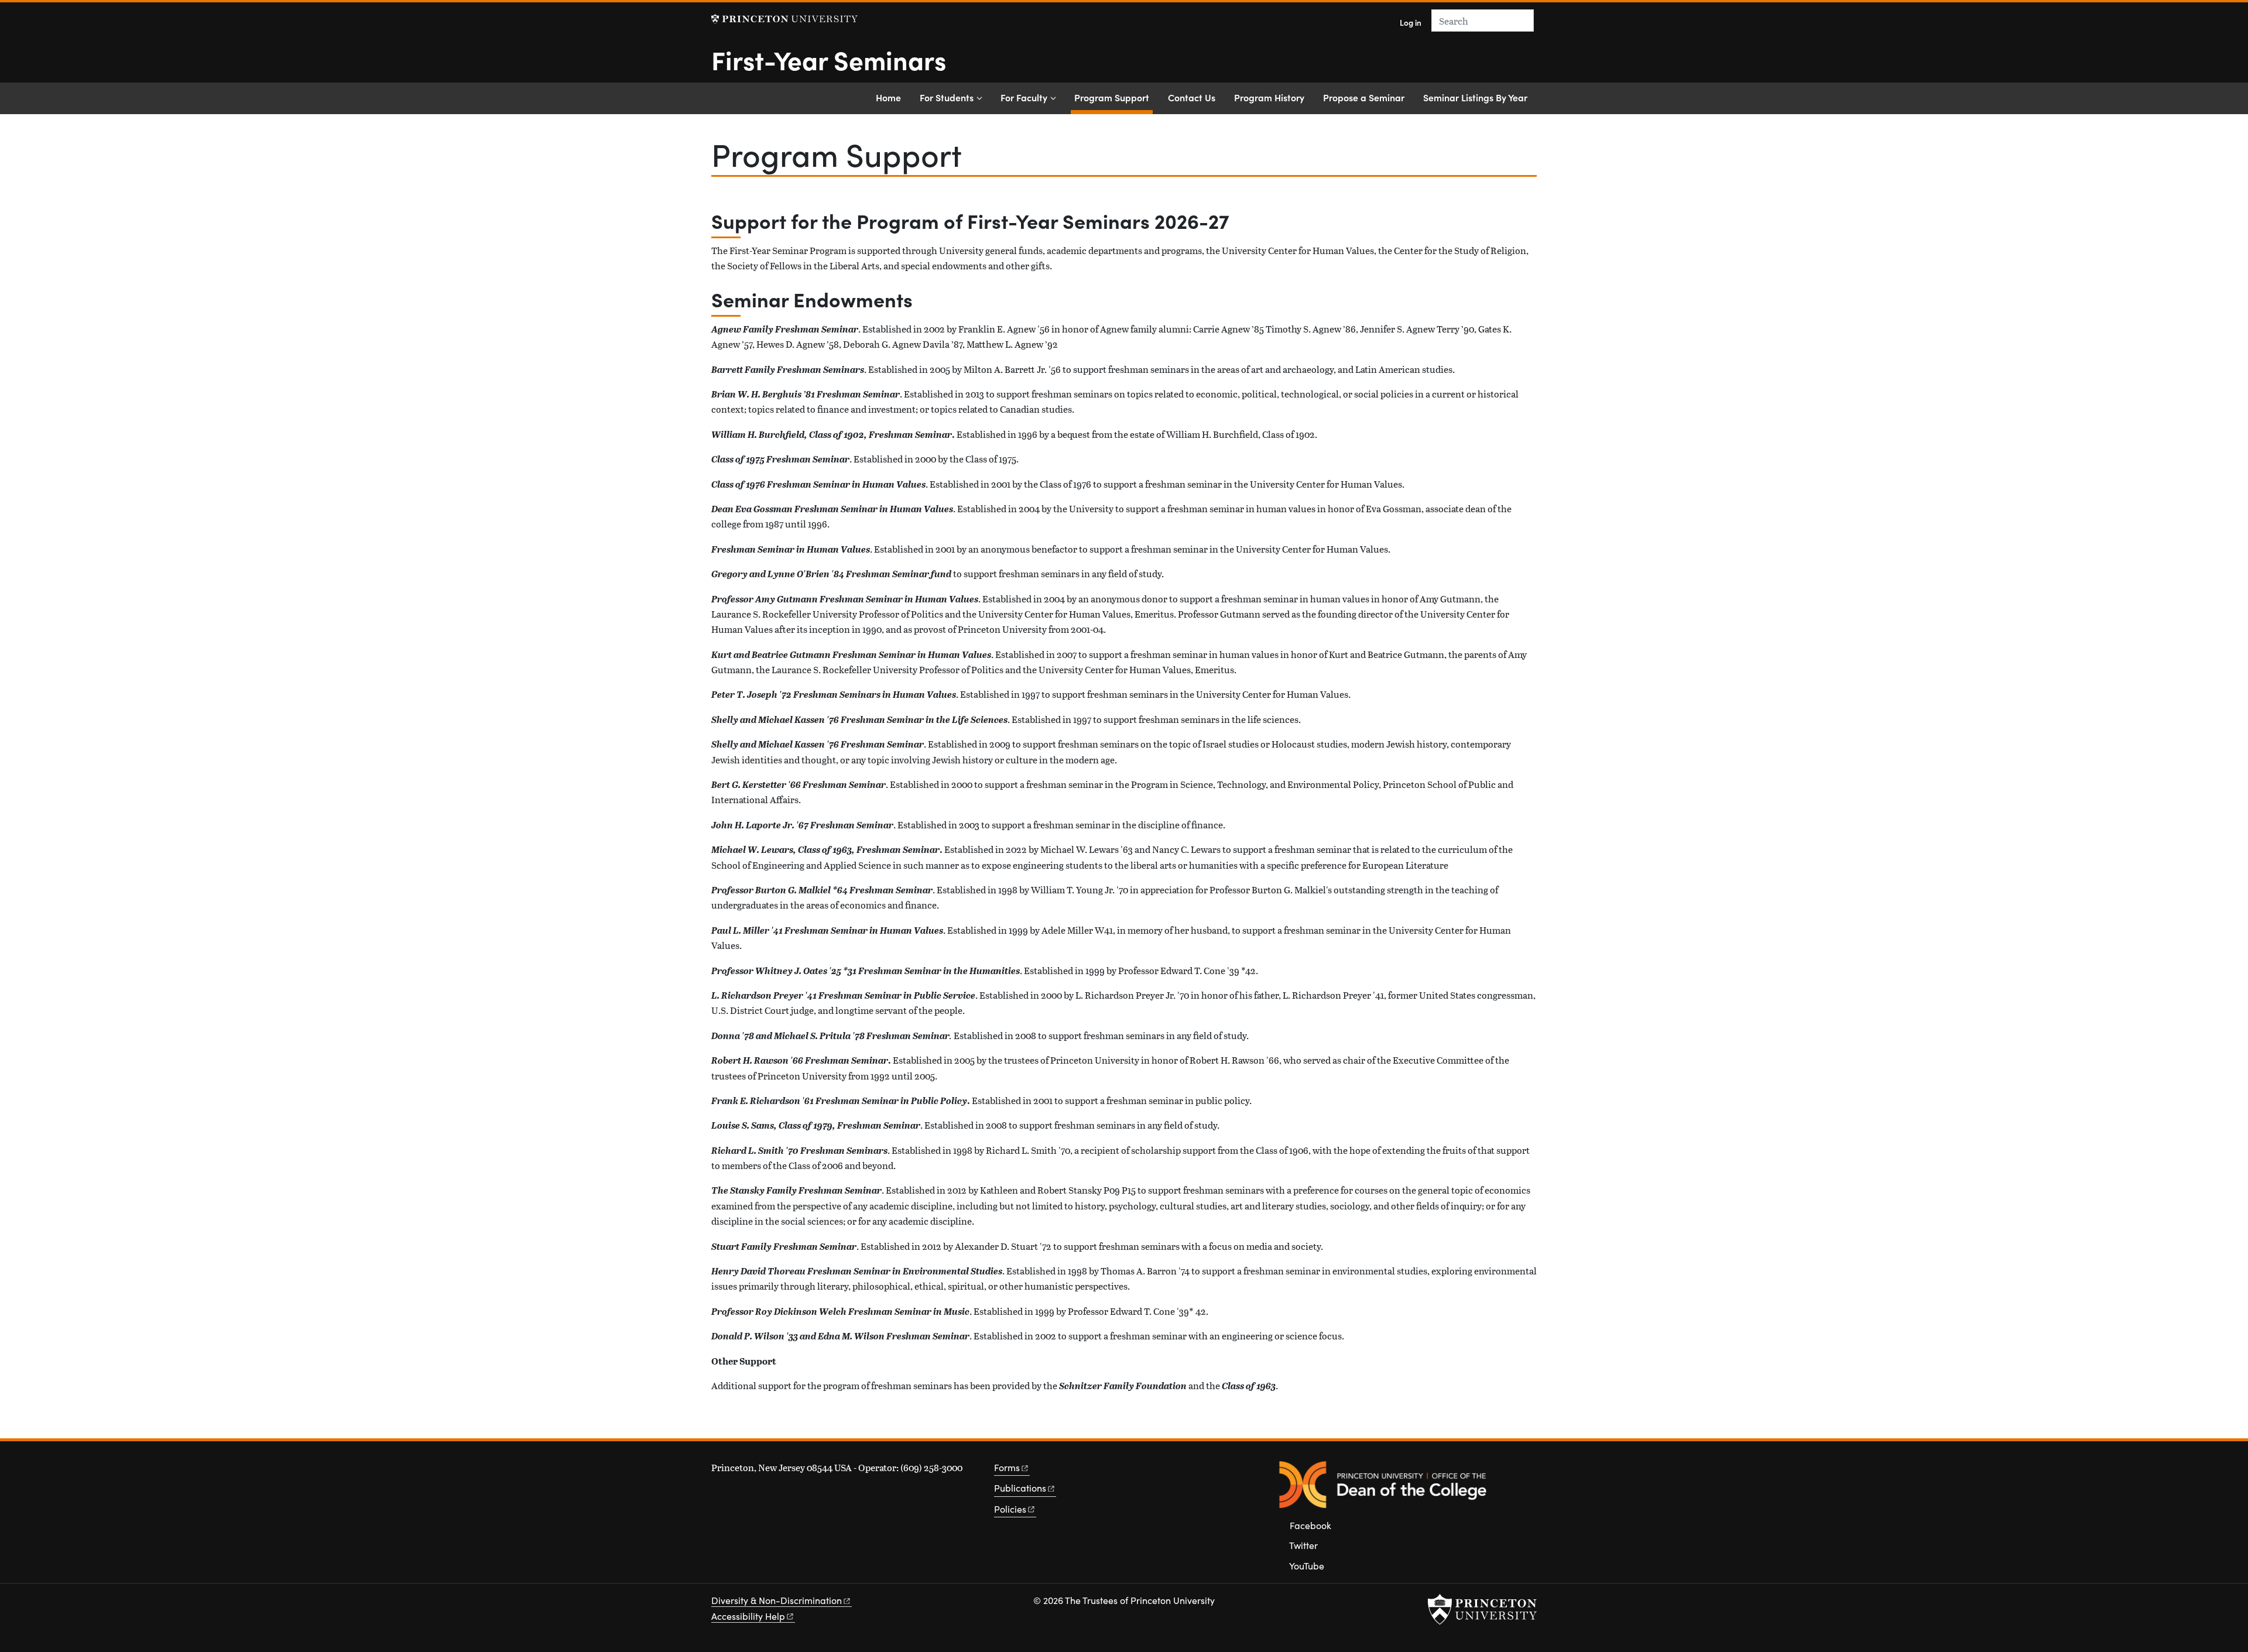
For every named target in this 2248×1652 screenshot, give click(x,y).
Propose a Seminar (1364, 97)
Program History (1269, 97)
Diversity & (777, 1600)
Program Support (1113, 97)
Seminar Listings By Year (1475, 97)
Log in (1411, 23)
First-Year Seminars (829, 59)
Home (888, 97)
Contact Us (1192, 97)
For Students (947, 97)
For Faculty (1024, 97)
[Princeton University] (784, 19)
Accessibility (748, 1616)
